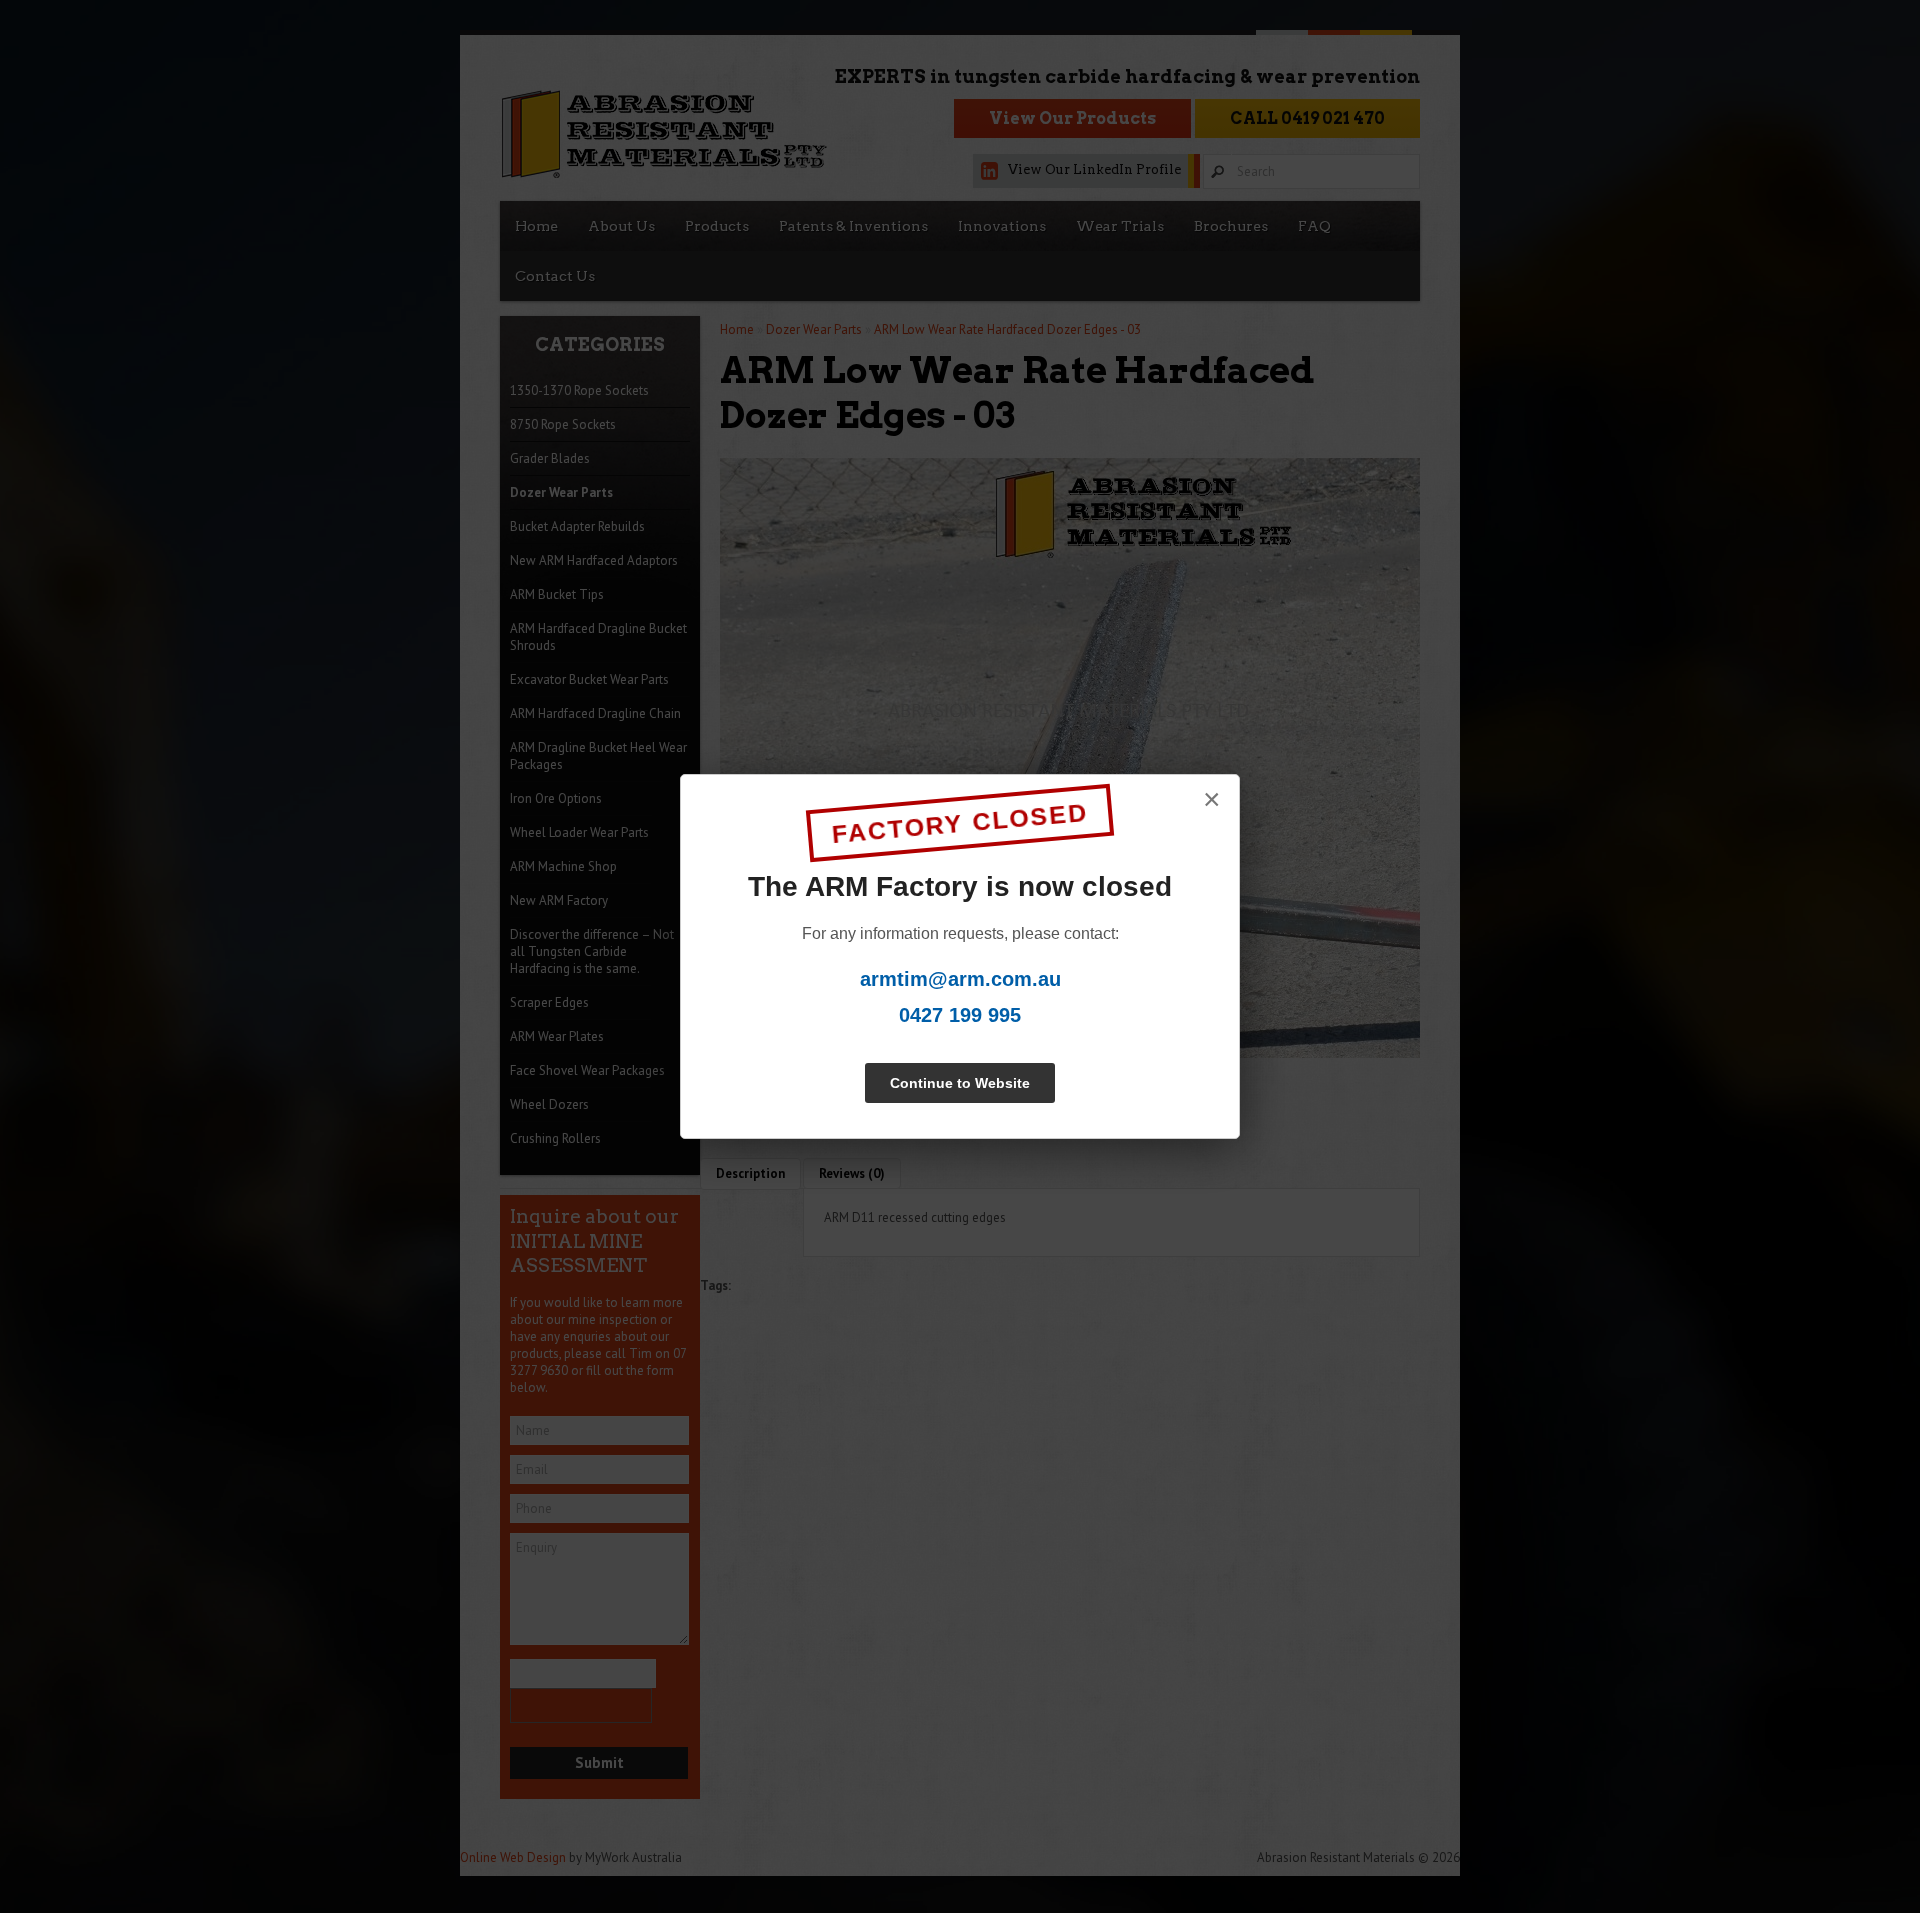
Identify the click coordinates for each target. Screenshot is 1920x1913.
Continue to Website (960, 1083)
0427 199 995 (960, 1015)
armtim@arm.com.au (960, 979)
